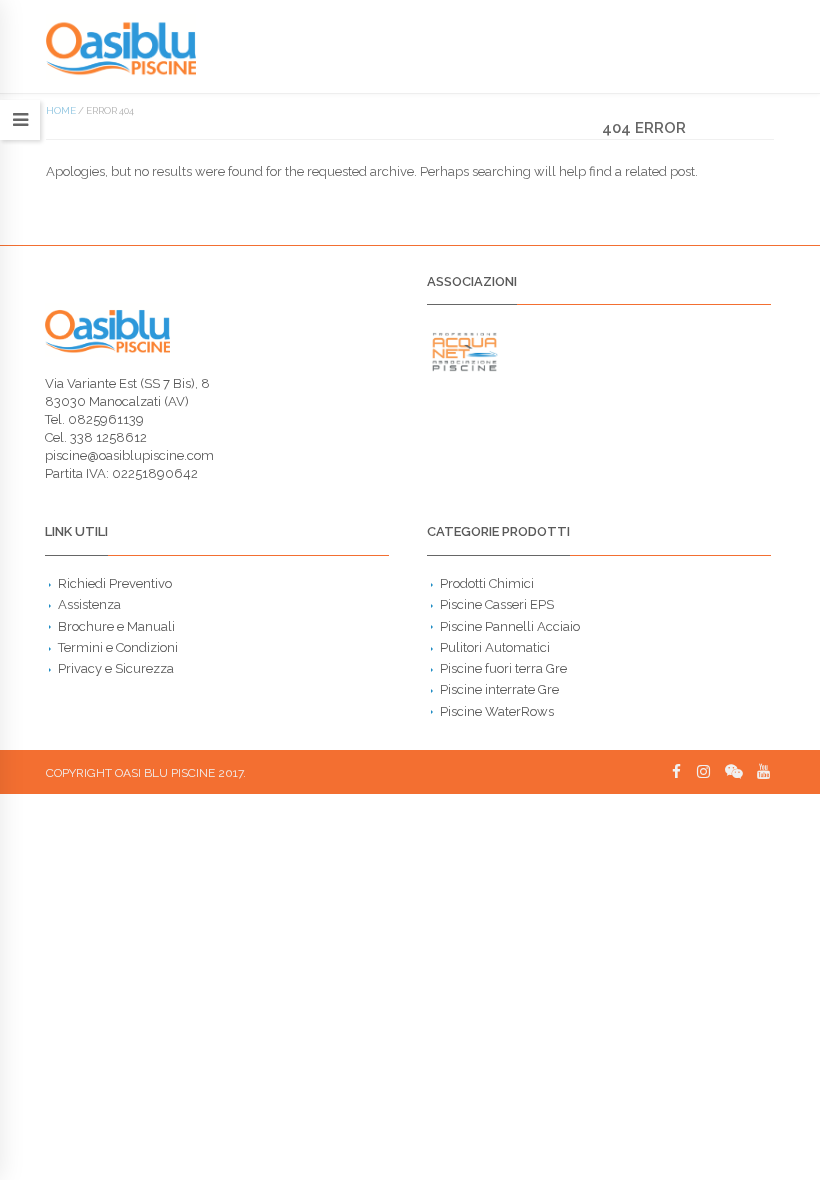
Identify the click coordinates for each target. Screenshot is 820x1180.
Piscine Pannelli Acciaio (510, 626)
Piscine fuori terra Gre (503, 668)
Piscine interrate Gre (499, 689)
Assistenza (89, 604)
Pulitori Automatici (495, 647)
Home (61, 110)
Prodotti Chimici (487, 583)
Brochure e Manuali (116, 626)
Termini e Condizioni (118, 647)
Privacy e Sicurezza (116, 668)
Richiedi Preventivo (115, 583)
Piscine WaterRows (497, 711)
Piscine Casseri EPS (497, 604)
